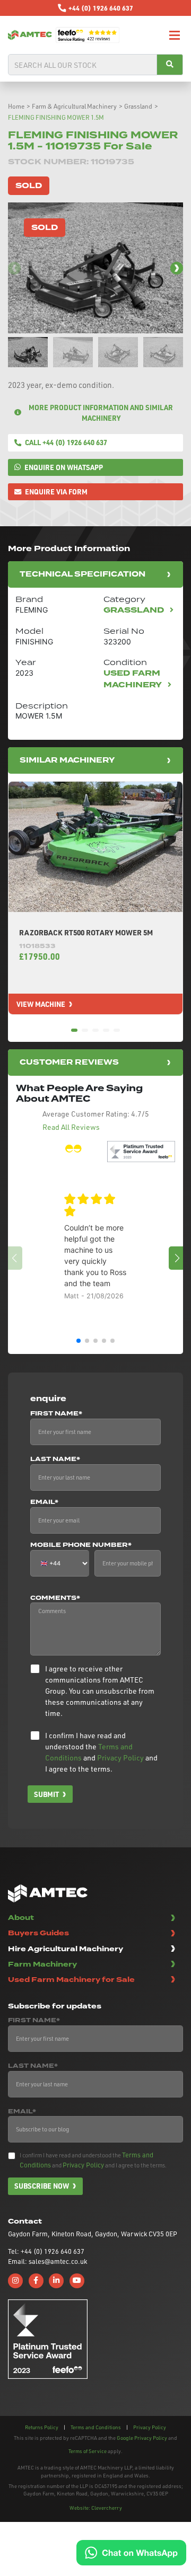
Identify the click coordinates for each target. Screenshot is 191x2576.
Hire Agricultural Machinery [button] (66, 1949)
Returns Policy (42, 2427)
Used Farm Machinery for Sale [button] (71, 1980)
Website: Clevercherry (96, 2508)
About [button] (21, 1918)
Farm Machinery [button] (42, 1964)
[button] (177, 268)
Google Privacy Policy (142, 2438)
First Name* (56, 1414)
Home (16, 106)
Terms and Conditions (96, 2427)
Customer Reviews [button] (69, 1062)
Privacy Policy (120, 1758)
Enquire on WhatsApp (64, 467)
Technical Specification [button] (83, 574)
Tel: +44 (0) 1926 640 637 (46, 2251)
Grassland (138, 106)
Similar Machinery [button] (67, 760)
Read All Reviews (71, 1127)
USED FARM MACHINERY (134, 679)
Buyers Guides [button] (38, 1933)
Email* (44, 1502)
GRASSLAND (135, 610)
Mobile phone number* (81, 1545)
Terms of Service (88, 2451)
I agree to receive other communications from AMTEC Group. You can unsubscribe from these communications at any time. (100, 1691)
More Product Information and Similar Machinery (101, 413)
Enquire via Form (56, 492)
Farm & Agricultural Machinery (74, 106)
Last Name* (55, 1459)
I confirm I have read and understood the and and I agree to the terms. (101, 1752)
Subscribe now (42, 2186)
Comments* (55, 1598)
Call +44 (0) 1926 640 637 (66, 442)
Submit (46, 1794)
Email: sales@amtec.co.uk (47, 2261)
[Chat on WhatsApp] (131, 2552)
